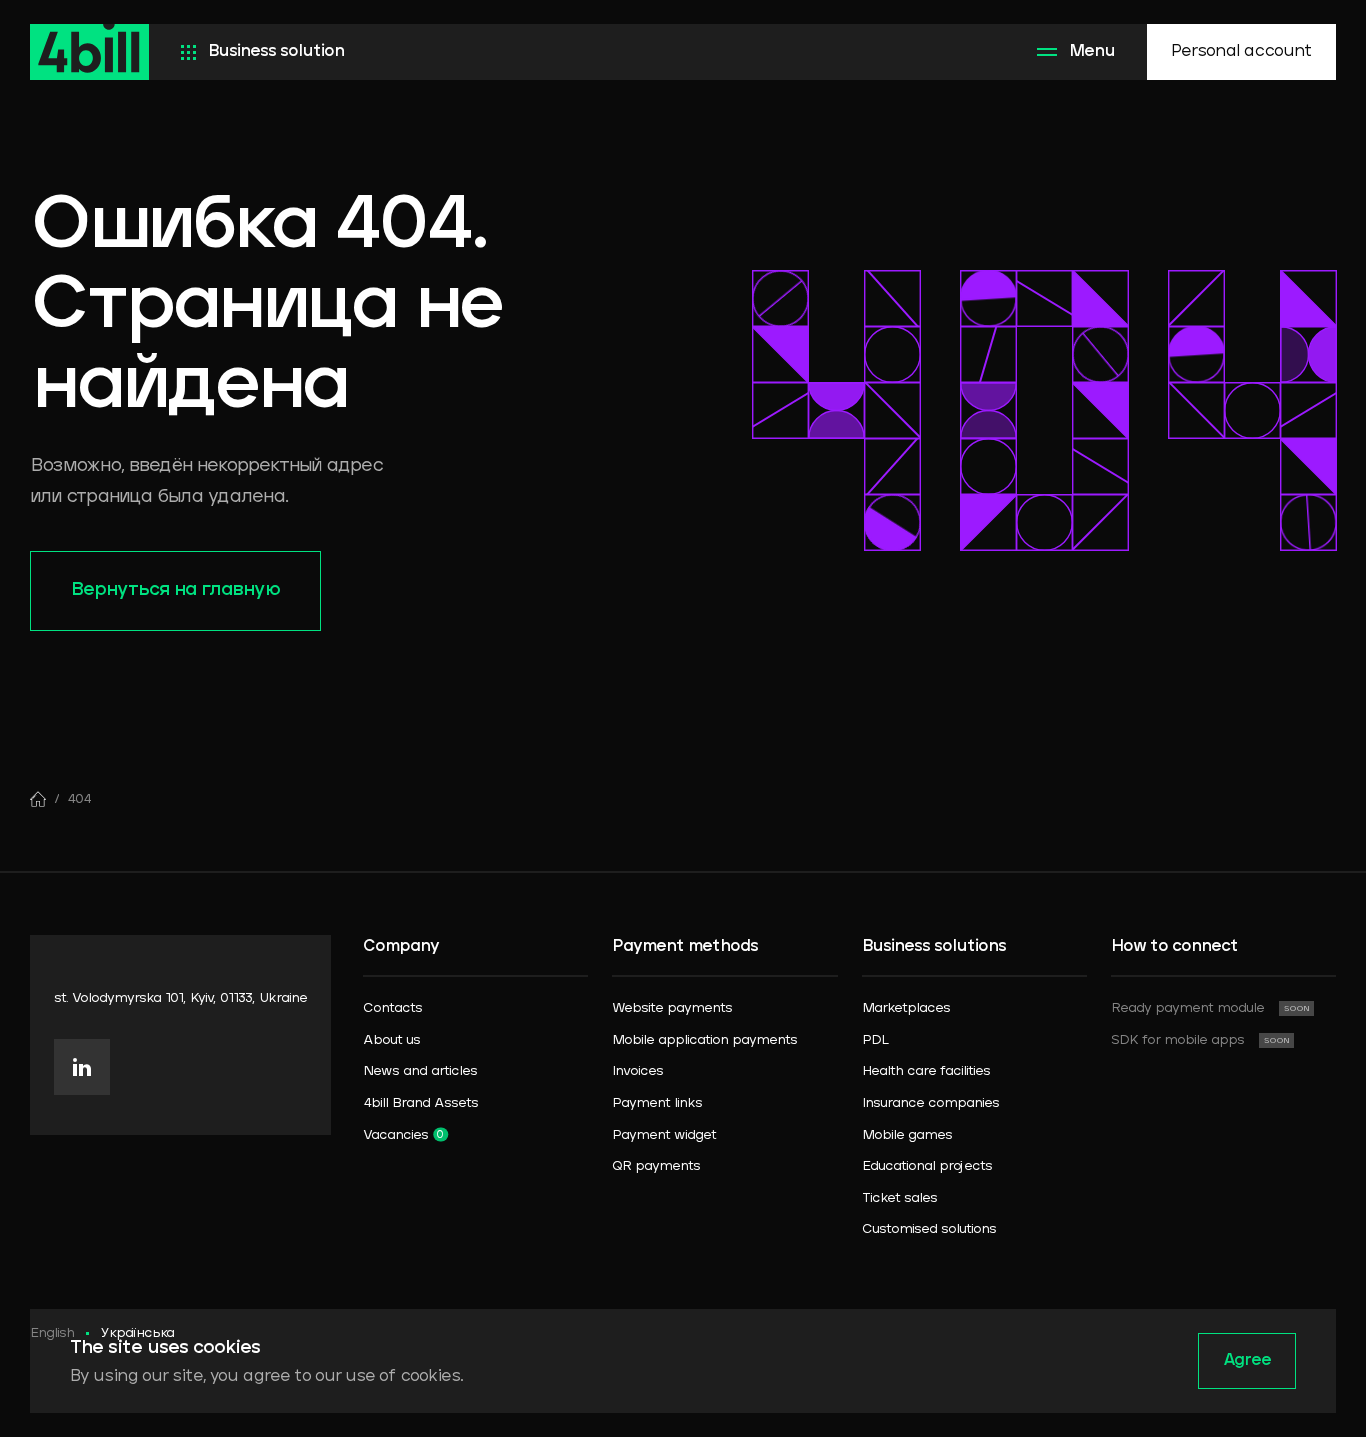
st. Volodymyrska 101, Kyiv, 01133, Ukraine (180, 998)
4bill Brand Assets (420, 1103)
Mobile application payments (704, 1040)
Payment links (657, 1103)
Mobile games (907, 1135)
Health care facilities (926, 1071)
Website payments (672, 1008)
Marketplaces (906, 1008)
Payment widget (664, 1135)
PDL (875, 1040)
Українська (137, 1333)
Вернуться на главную (175, 590)
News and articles (420, 1071)
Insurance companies (930, 1103)
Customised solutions (929, 1229)
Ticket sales (899, 1198)
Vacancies (395, 1135)
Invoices (637, 1071)
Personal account (1241, 52)
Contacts (392, 1008)
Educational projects (927, 1166)
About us (391, 1040)
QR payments (656, 1166)
